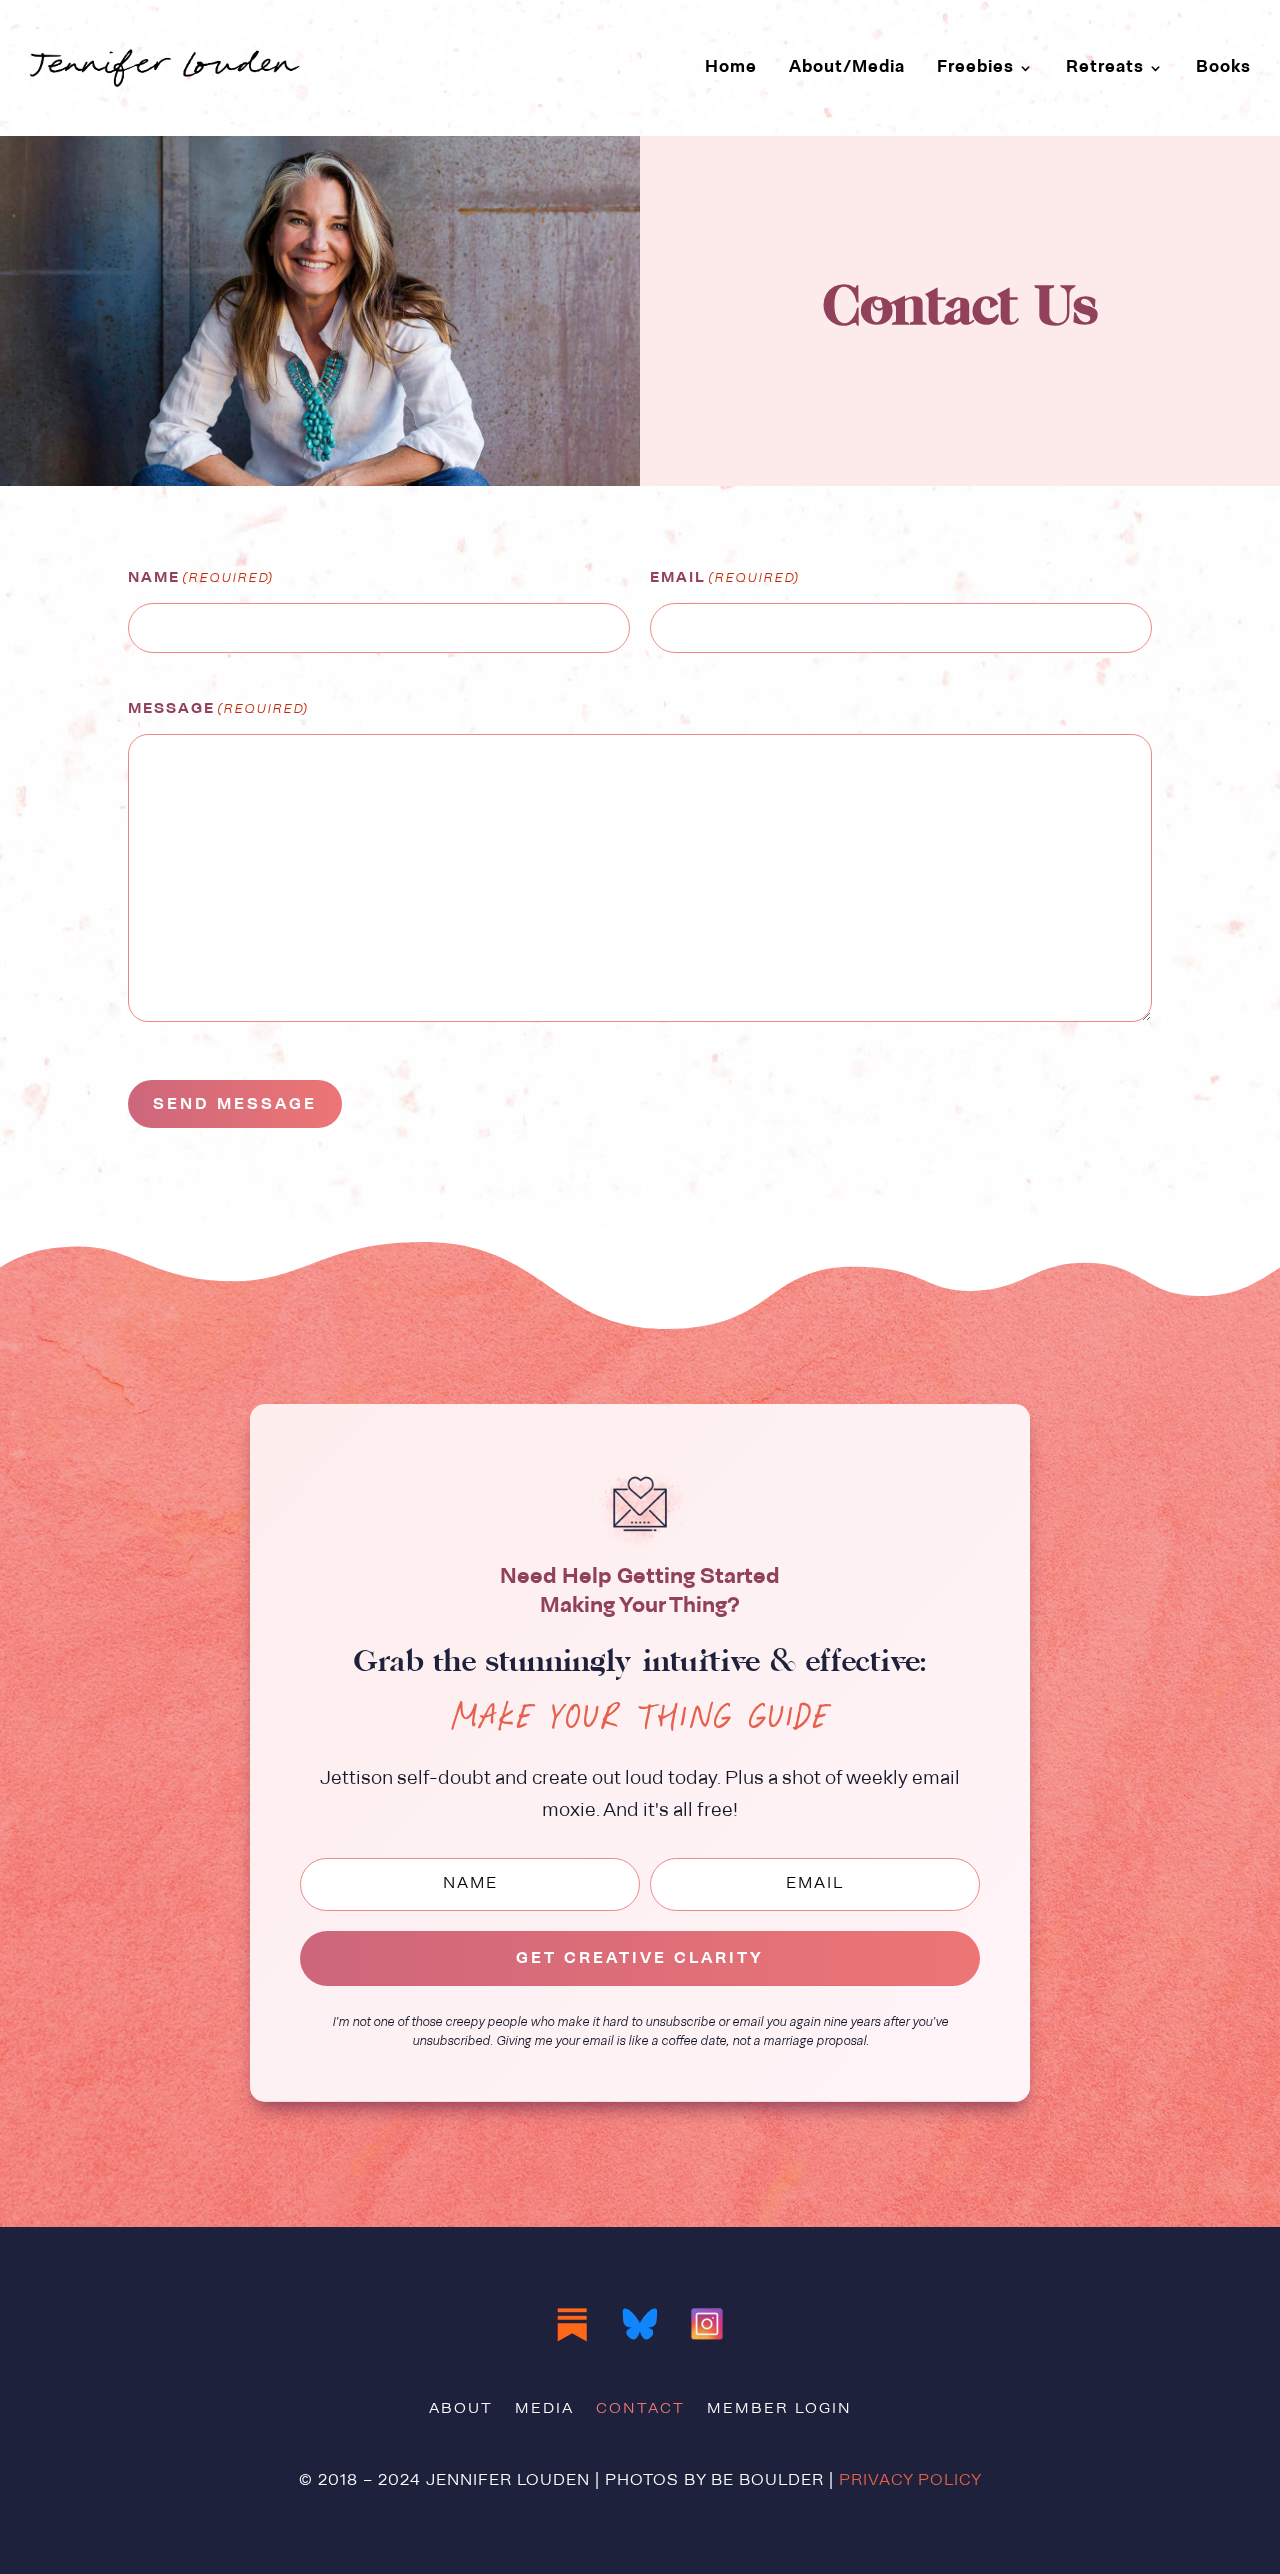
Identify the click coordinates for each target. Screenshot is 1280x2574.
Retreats (1105, 67)
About (461, 2410)
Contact (640, 2410)
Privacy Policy (910, 2481)
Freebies (975, 67)
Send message (235, 1105)
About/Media (847, 67)
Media (544, 2410)
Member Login (779, 2410)
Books (1223, 67)
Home (731, 67)
